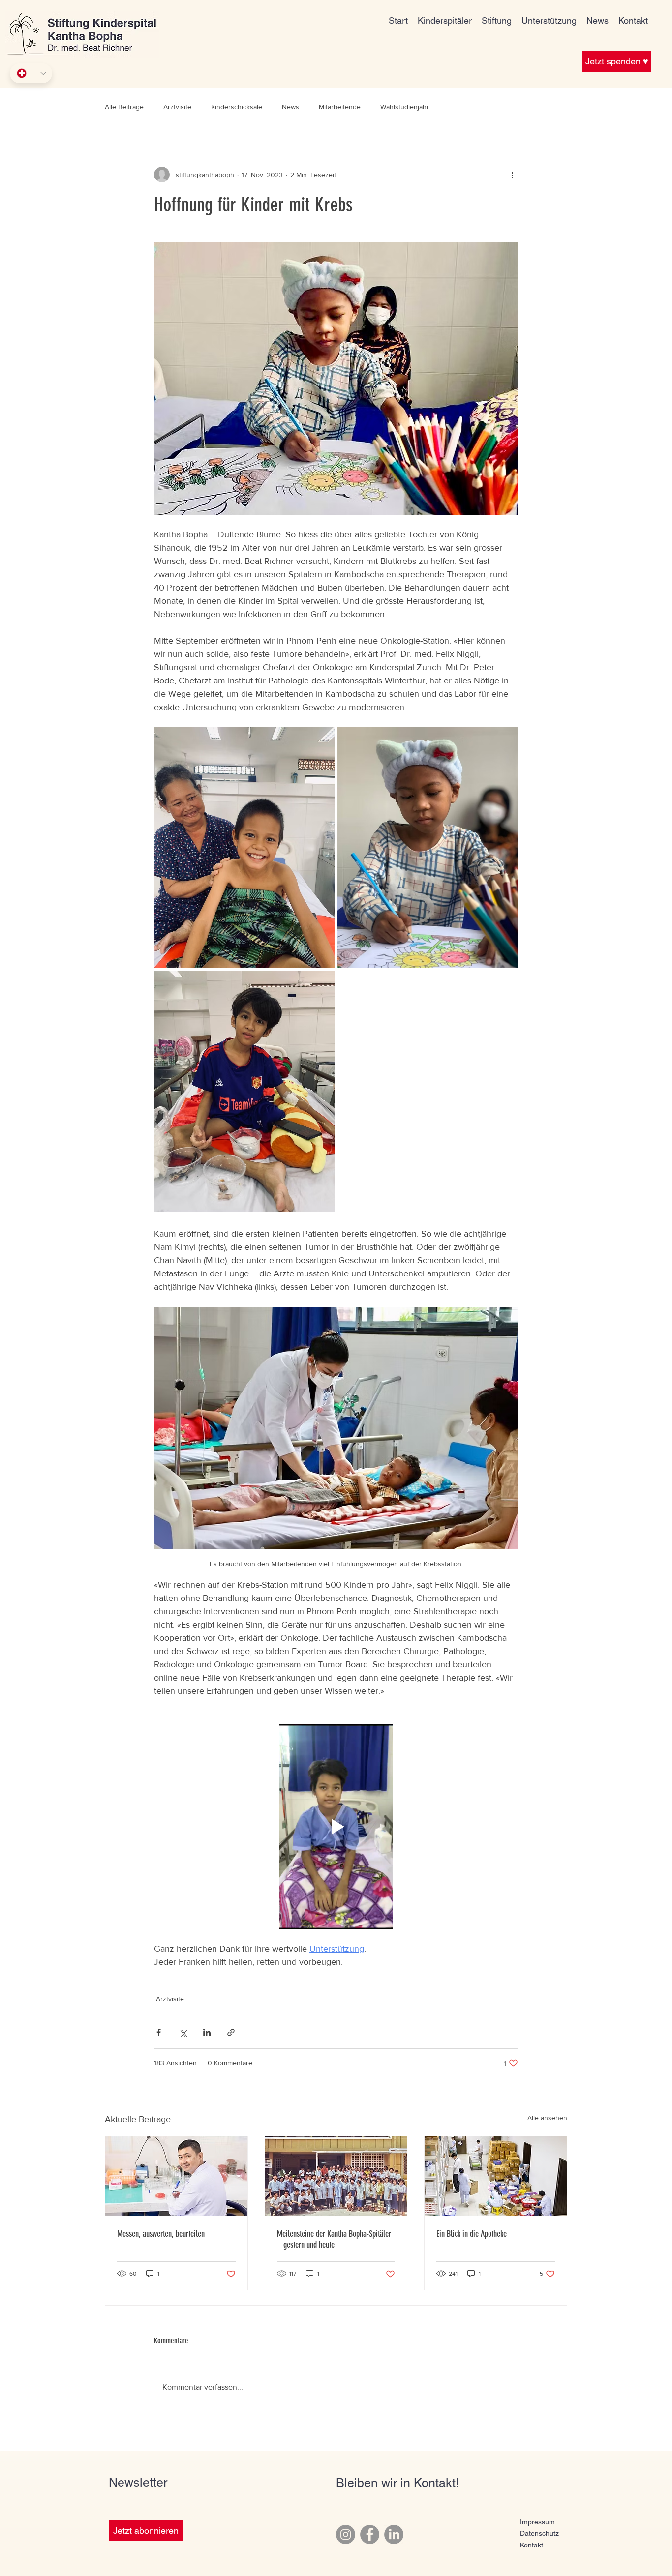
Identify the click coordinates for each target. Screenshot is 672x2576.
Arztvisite (177, 107)
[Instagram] (346, 2534)
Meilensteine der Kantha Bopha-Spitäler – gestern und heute (334, 2239)
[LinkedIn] (394, 2534)
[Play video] (336, 1827)
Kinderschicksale (237, 107)
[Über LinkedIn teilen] (207, 2032)
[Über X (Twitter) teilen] (183, 2032)
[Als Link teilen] (231, 2032)
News (290, 107)
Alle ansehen (547, 2118)
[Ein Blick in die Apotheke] (496, 2176)
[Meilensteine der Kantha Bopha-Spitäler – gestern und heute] (336, 2176)
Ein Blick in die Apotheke (472, 2234)
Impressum (537, 2522)
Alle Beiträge (124, 107)
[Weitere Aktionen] (512, 175)
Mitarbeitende (340, 107)
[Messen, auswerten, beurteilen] (176, 2176)
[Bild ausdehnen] (244, 848)
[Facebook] (370, 2534)
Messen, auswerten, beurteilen (161, 2234)
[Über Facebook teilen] (159, 2032)
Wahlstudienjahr (405, 107)
